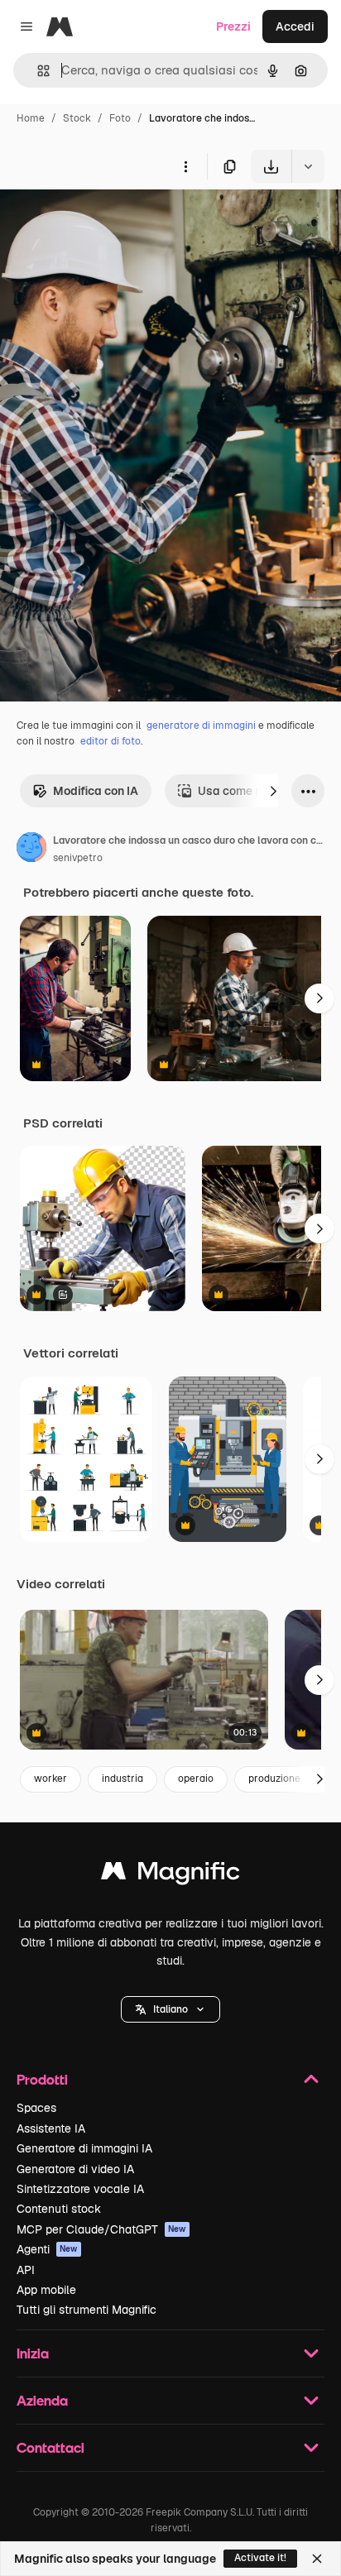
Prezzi (233, 26)
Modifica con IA (96, 791)
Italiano (170, 2009)
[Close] (317, 2559)
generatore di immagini (201, 725)
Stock (77, 118)
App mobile (46, 2290)
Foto (120, 118)
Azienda (42, 2400)
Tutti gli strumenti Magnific (86, 2310)
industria (122, 1779)
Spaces (36, 2108)
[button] (170, 2009)
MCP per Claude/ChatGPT (101, 2229)
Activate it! (260, 2558)
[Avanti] (273, 791)
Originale (109, 221)
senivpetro (78, 858)
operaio (196, 1779)
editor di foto (110, 741)
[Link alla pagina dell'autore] (31, 850)
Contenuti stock (59, 2209)
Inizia (33, 2353)
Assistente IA (51, 2128)
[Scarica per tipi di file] (308, 166)
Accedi (295, 26)
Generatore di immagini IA (84, 2148)
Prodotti (42, 2079)
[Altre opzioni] (185, 166)
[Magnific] (170, 1875)
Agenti (47, 2249)
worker (50, 1779)
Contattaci (50, 2447)
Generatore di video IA (75, 2169)
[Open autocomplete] (37, 71)
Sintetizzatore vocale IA (80, 2189)
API (26, 2270)
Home (31, 118)
